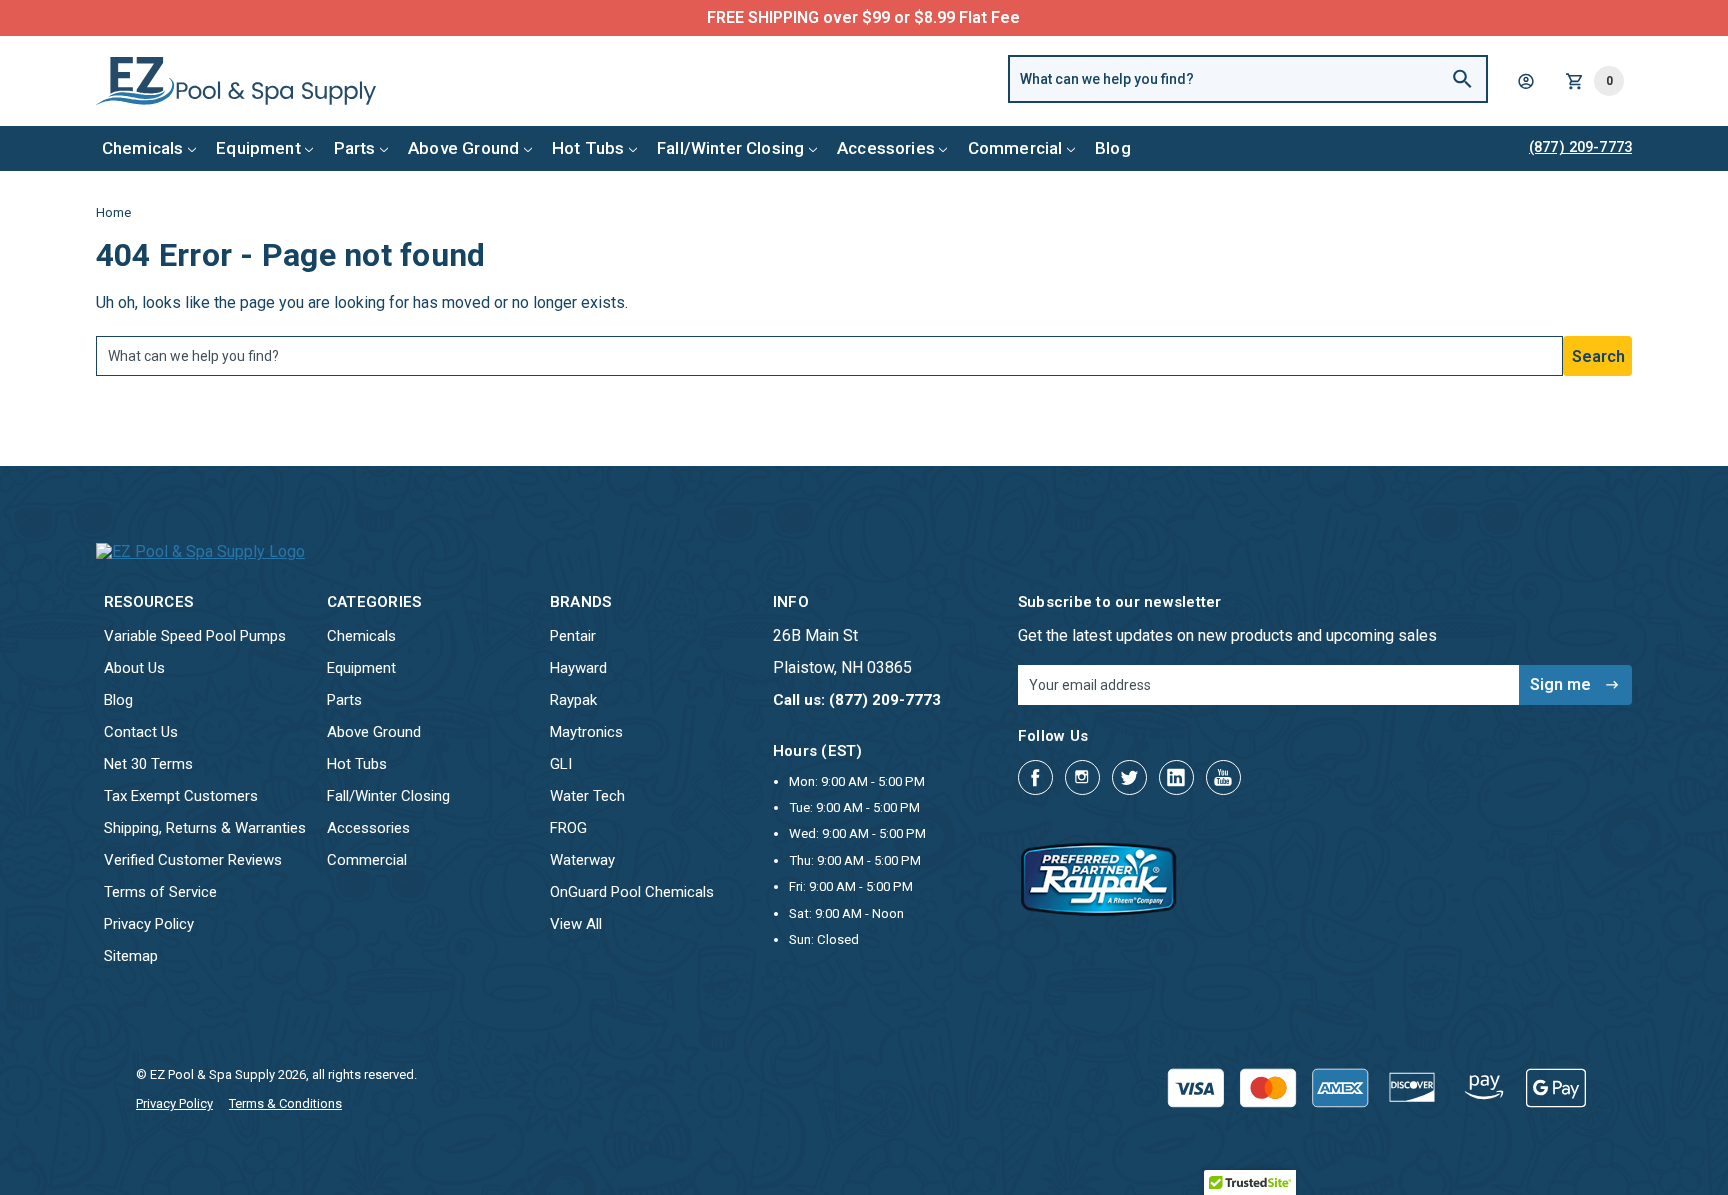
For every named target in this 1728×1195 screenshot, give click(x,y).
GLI (561, 764)
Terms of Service (160, 892)
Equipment (258, 148)
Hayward (578, 668)
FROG (568, 828)
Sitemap (131, 956)
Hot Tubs (588, 148)
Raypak (573, 700)
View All (576, 924)
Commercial (1015, 148)
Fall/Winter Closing (730, 148)
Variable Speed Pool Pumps (195, 636)
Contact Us (141, 732)
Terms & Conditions (285, 1103)
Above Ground (463, 148)
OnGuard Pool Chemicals (632, 892)
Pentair (573, 636)
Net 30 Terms (148, 764)
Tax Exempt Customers (181, 796)
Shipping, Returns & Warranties (205, 828)
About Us (134, 668)
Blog (1113, 148)
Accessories (886, 148)
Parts (355, 148)
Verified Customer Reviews (193, 860)
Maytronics (586, 732)
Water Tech (587, 796)
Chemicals (143, 148)
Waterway (582, 860)
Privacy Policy (149, 924)
